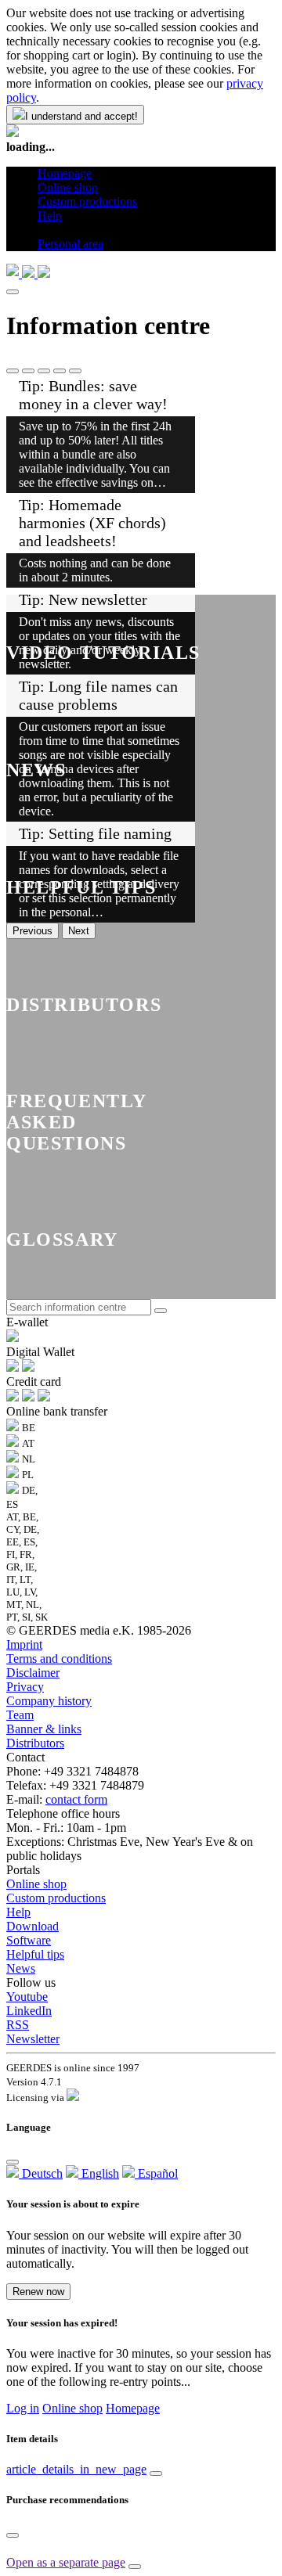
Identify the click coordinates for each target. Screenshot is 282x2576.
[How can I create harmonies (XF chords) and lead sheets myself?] (28, 371)
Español (156, 2173)
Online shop (36, 1884)
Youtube (27, 1997)
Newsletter (33, 2039)
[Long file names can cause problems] (60, 371)
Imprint (24, 1644)
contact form (76, 1799)
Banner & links (44, 1729)
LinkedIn (29, 2011)
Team (20, 1715)
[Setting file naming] (75, 371)
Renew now (38, 2292)
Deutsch (41, 2173)
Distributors (35, 1743)
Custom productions (56, 1898)
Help (18, 1912)
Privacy (25, 1687)
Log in (23, 2408)
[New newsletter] (44, 371)
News (21, 1968)
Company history (49, 1701)
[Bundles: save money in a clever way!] (13, 371)
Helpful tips (35, 1954)
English (99, 2173)
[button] (43, 230)
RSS (18, 2025)
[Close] (13, 292)
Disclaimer (33, 1673)
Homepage (133, 2408)
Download (33, 1926)
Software (29, 1940)
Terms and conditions (59, 1659)
